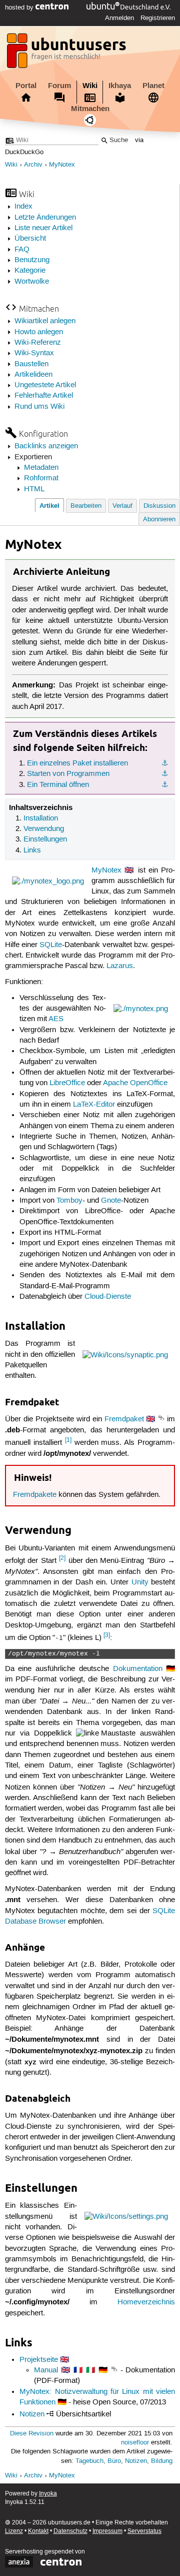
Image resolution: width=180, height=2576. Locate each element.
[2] (62, 1558)
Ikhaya (120, 86)
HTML (34, 489)
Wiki (90, 86)
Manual (46, 2370)
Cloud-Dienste (108, 1297)
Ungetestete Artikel (45, 385)
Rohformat (41, 478)
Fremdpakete (35, 1495)
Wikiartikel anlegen (45, 321)
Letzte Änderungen (45, 218)
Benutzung (32, 260)
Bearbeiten (86, 506)
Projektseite (39, 2360)
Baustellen (31, 364)
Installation (41, 818)
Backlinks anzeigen (46, 446)
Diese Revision (32, 2434)
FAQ (22, 250)
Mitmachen (90, 109)
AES (56, 1019)
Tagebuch (89, 2461)
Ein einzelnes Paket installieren (77, 763)
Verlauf (122, 506)
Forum (59, 86)
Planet (153, 86)
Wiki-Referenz (38, 343)
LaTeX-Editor (94, 1105)
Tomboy (69, 1201)
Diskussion (159, 506)
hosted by (20, 8)
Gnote (111, 1201)
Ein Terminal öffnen (58, 785)
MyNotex (62, 165)
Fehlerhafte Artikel (44, 396)
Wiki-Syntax (34, 353)
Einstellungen (45, 839)
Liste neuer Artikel (43, 228)
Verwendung (44, 829)
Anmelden (119, 18)
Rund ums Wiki (39, 407)
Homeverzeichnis (146, 2302)
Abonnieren (159, 520)
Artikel (49, 506)
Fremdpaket (124, 1419)
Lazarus (120, 966)
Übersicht (30, 239)
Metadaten (41, 468)
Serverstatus (144, 2531)
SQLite (51, 945)
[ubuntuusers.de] (67, 54)
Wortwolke (32, 282)
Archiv (33, 165)
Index (23, 207)
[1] (68, 1440)
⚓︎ (165, 763)
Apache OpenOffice (135, 1083)
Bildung (162, 2461)
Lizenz (14, 2531)
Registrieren (158, 18)
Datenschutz (70, 2531)
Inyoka (48, 2494)
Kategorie (30, 271)
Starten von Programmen (68, 774)
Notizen (32, 2414)
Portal (26, 86)
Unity (140, 1582)
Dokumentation (138, 1669)
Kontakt (38, 2531)
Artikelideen (33, 375)
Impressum (107, 2531)
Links (32, 850)
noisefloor (135, 2443)
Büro (114, 2461)
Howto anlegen (39, 332)
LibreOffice (67, 1083)
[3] (107, 1635)
